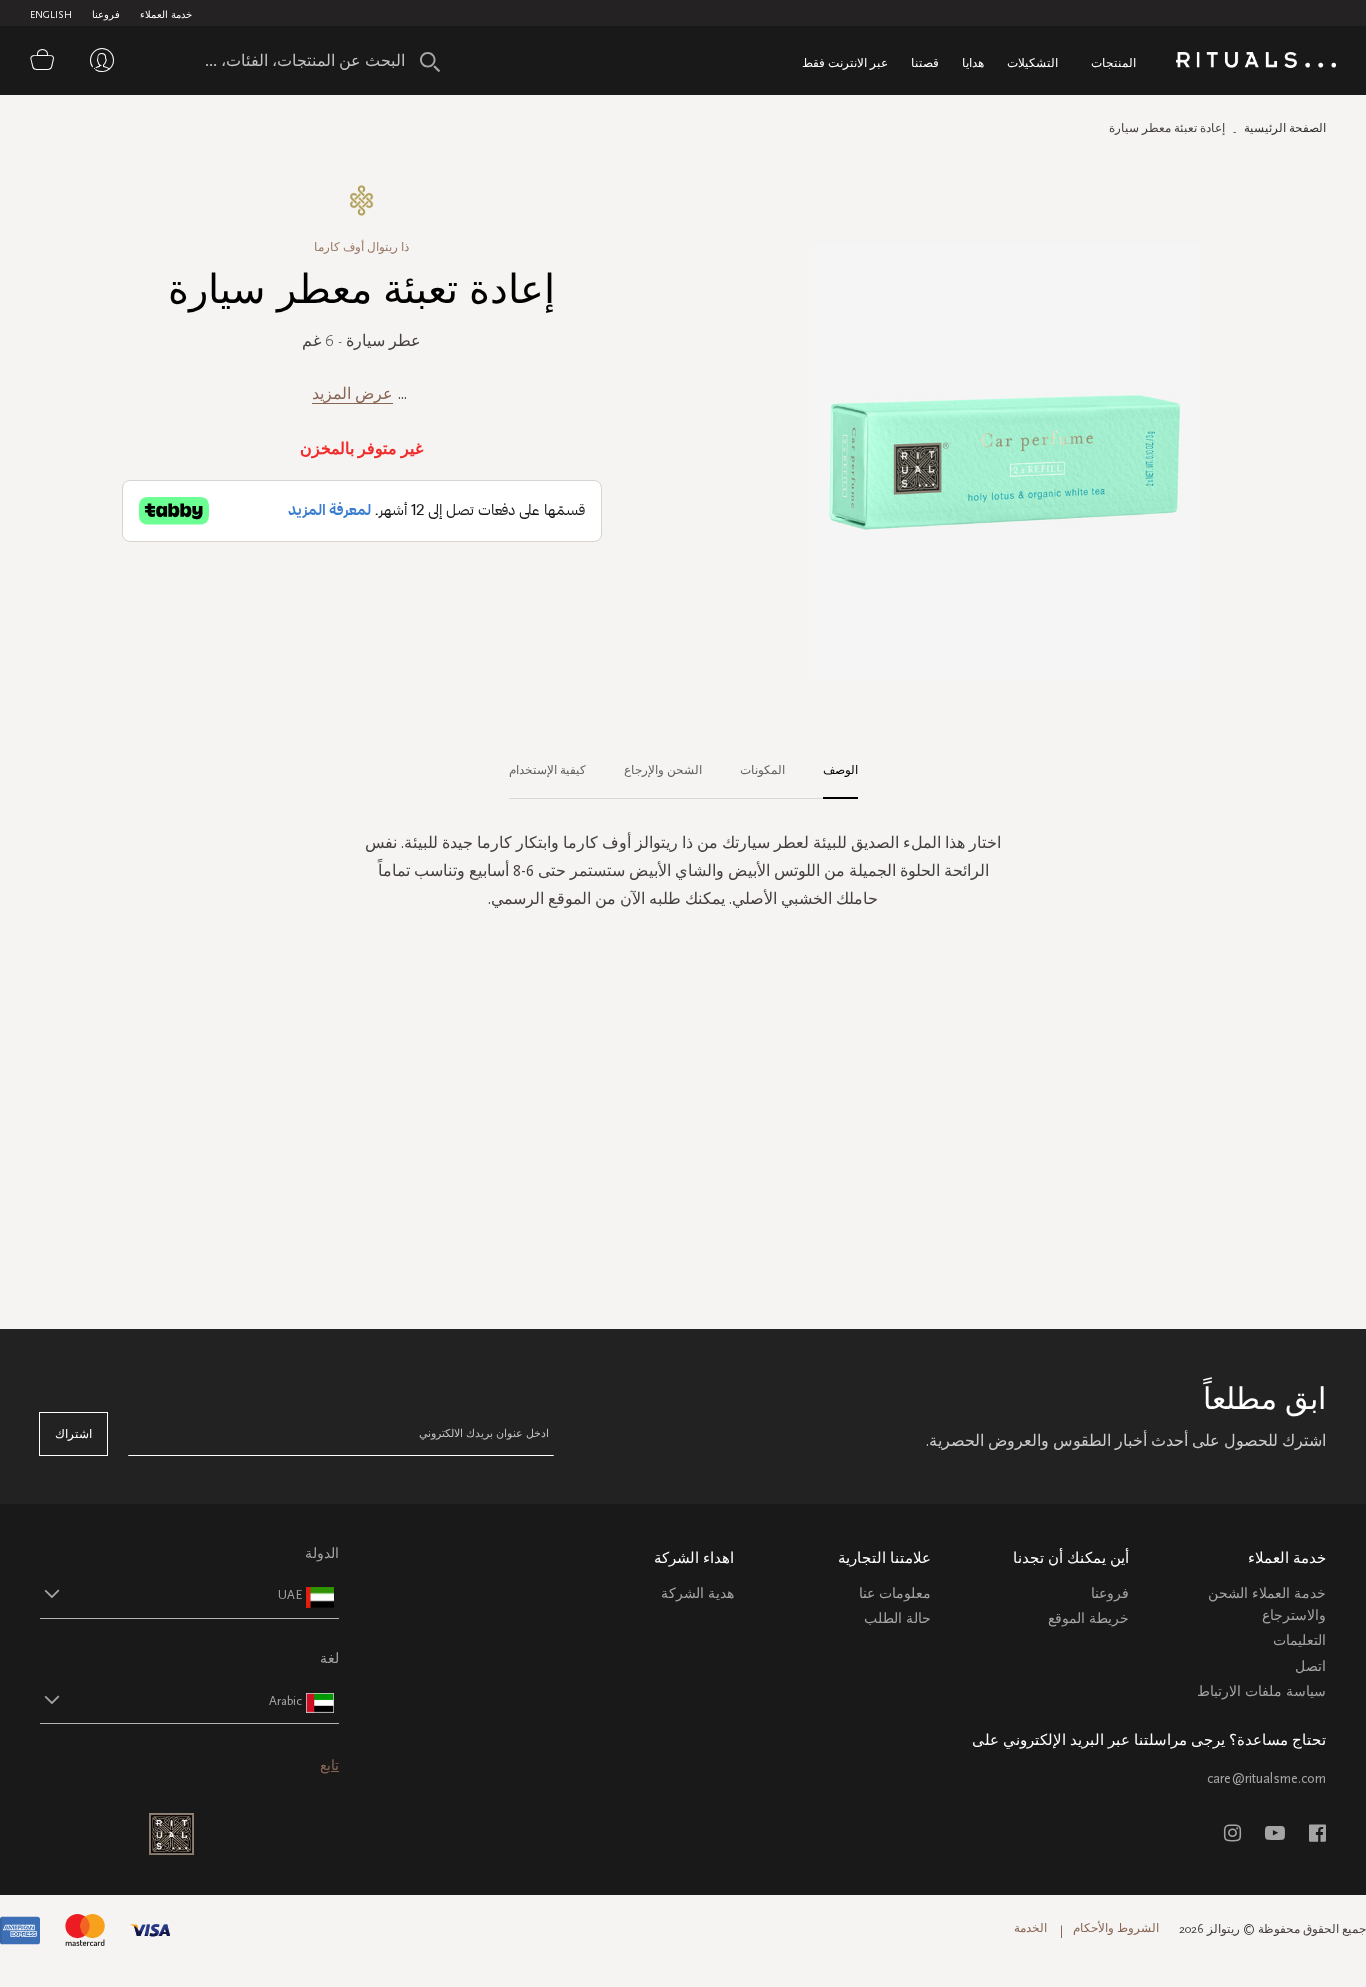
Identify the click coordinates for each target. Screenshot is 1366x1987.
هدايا (973, 62)
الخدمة (1030, 1928)
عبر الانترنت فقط (845, 62)
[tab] (830, 771)
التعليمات (1299, 1640)
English (51, 15)
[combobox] (315, 60)
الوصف (840, 770)
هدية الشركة (697, 1593)
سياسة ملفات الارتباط (1261, 1691)
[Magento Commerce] (1256, 63)
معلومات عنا (895, 1593)
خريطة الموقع (1088, 1618)
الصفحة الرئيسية (1285, 128)
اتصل (1310, 1666)
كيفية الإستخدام (547, 770)
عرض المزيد (352, 393)
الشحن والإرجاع (663, 770)
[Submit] (430, 62)
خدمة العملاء (166, 15)
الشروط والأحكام (1116, 1928)
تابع (329, 1765)
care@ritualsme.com (1266, 1778)
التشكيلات (1032, 62)
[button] (171, 1594)
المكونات (762, 770)
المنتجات (1113, 62)
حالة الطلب (897, 1618)
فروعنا (106, 15)
